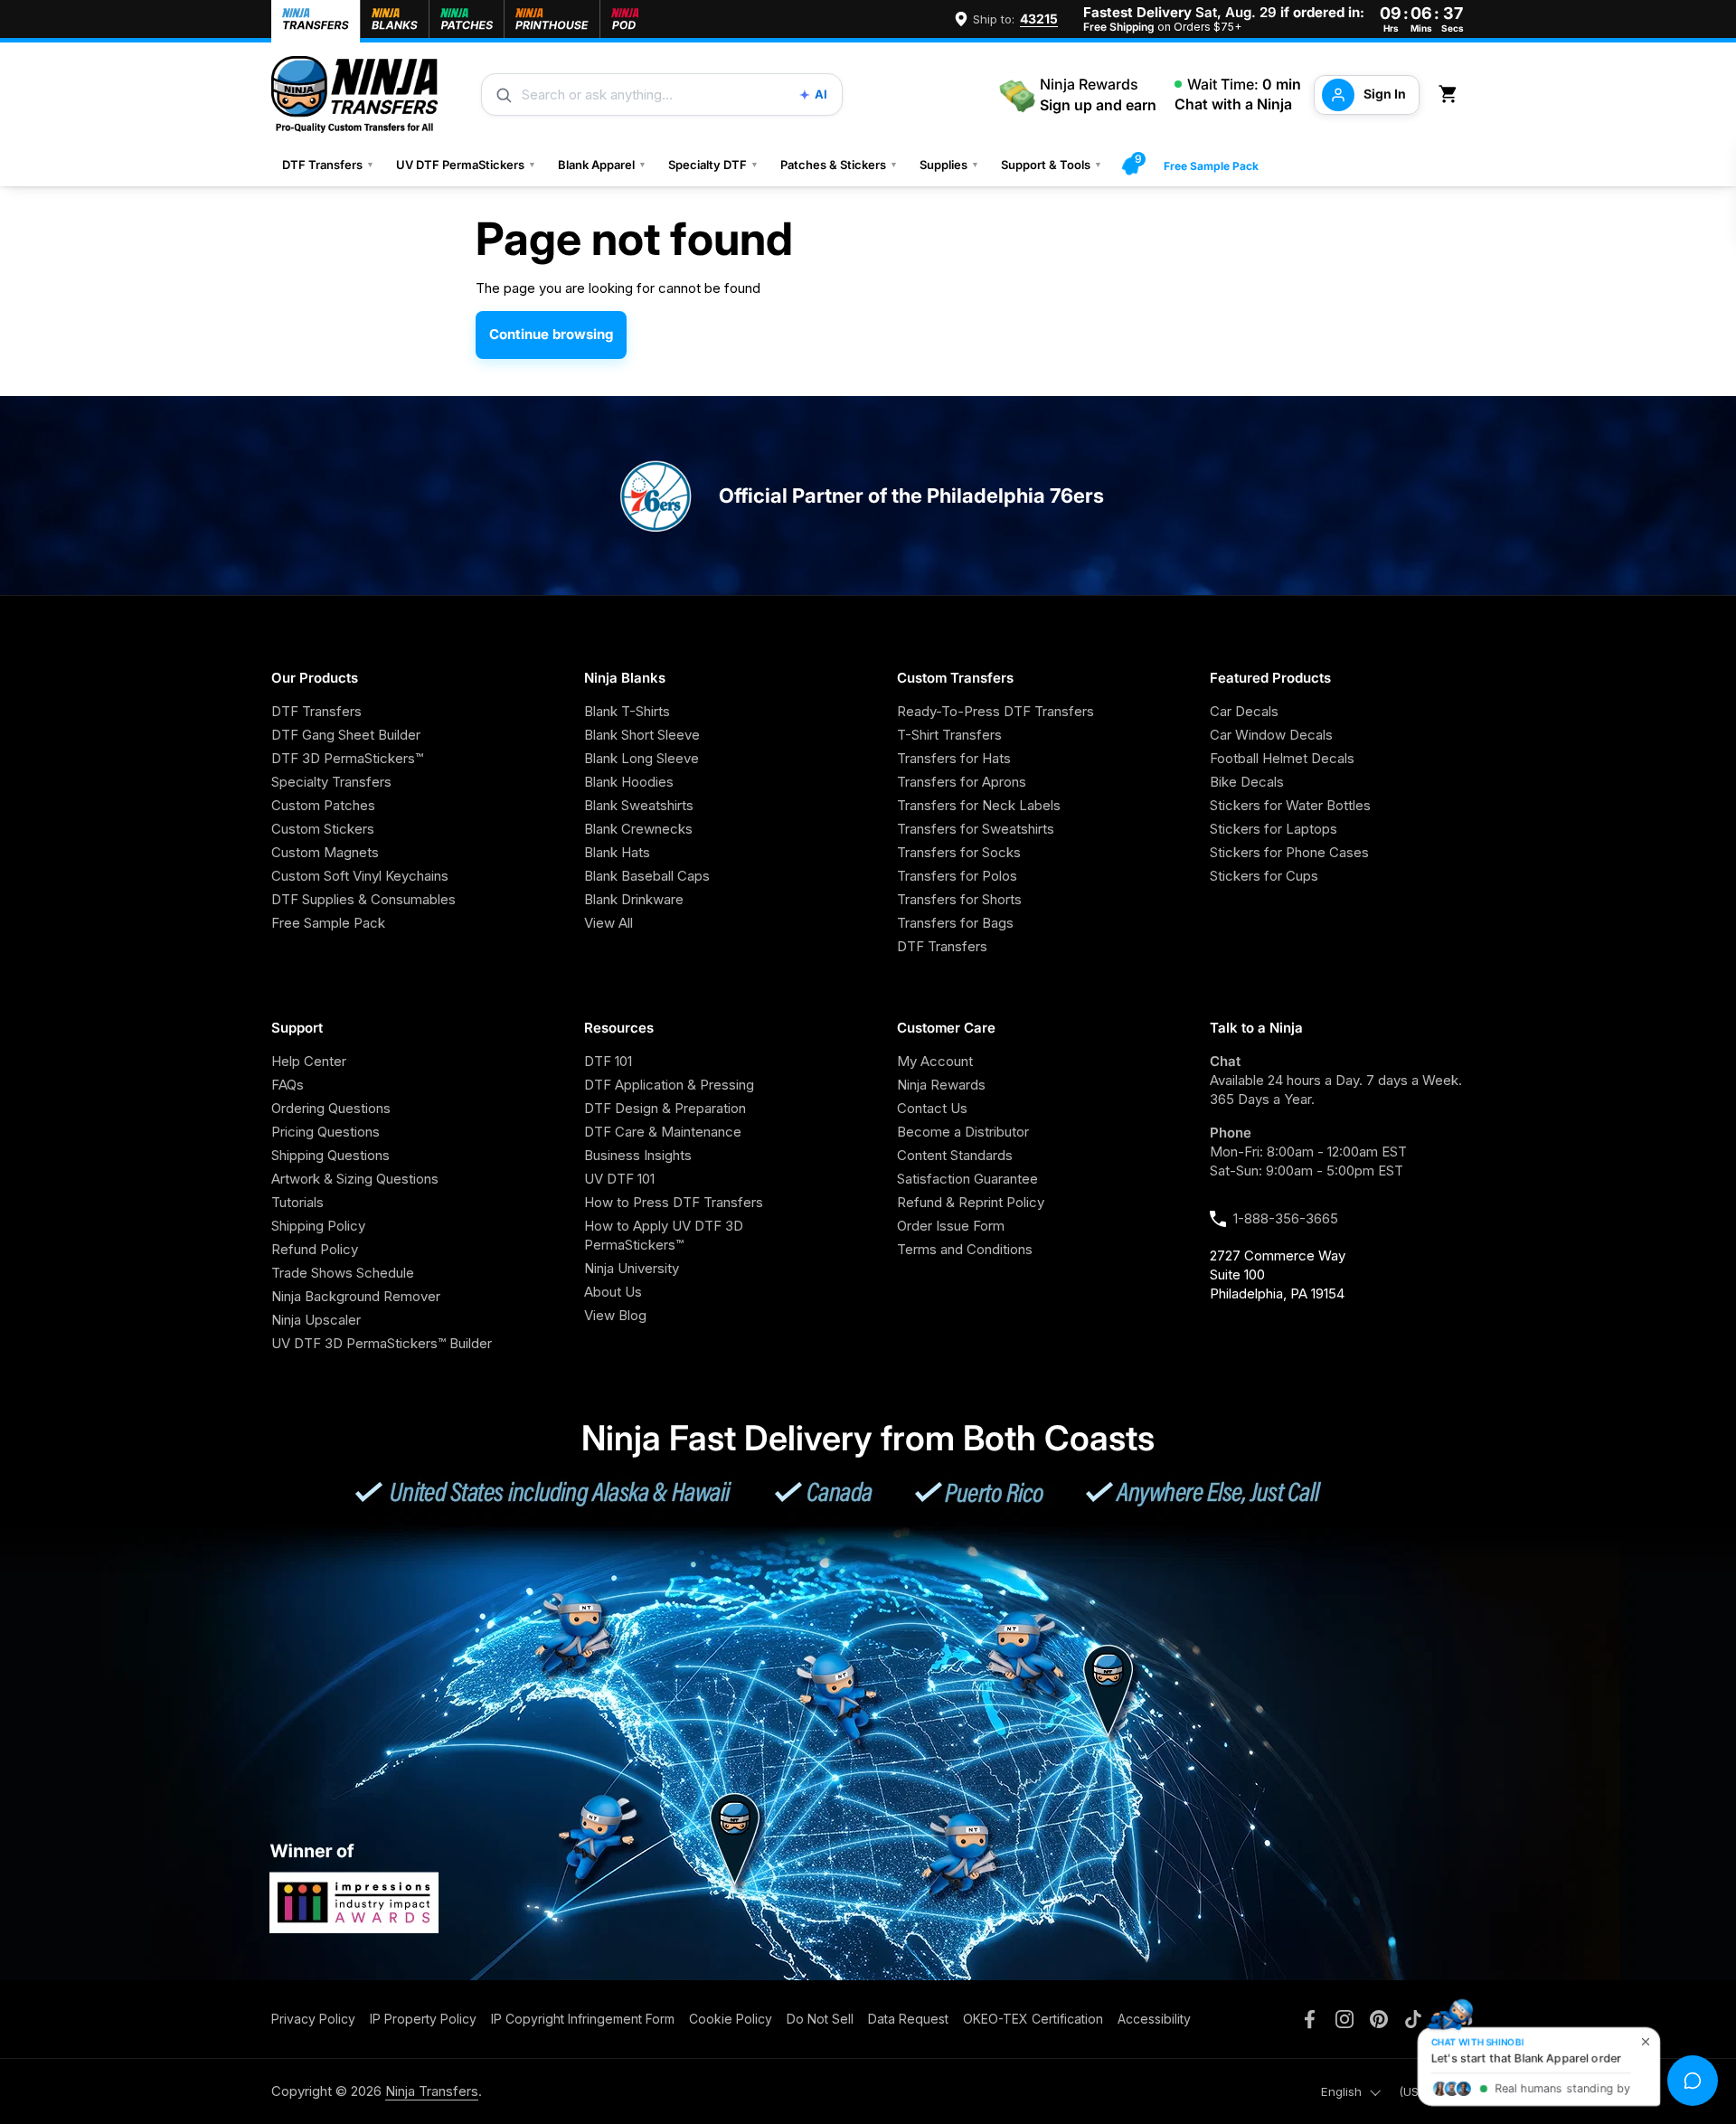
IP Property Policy (423, 2019)
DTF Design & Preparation (665, 1108)
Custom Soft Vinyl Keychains (360, 876)
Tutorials (297, 1202)
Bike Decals (1247, 782)
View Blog (615, 1315)
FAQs (288, 1085)
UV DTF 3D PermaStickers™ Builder (382, 1343)
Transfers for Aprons (962, 782)
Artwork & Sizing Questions (355, 1179)
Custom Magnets (325, 852)
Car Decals (1244, 711)
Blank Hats (617, 852)
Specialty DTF (713, 165)
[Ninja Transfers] (354, 94)
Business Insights (638, 1155)
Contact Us (932, 1108)
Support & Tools (1052, 165)
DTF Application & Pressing (669, 1085)
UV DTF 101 (619, 1179)
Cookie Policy (731, 2019)
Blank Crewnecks (638, 829)
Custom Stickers (323, 829)
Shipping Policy (318, 1226)
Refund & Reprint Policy (971, 1202)
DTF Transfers (328, 165)
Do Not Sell (820, 2019)
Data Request (908, 2019)
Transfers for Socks (959, 852)
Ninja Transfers (432, 2091)
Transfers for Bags (955, 923)
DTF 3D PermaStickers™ (347, 758)
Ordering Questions (331, 1108)
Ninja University (632, 1268)
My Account (935, 1061)
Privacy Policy (313, 2019)
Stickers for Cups (1264, 876)
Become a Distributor (963, 1132)
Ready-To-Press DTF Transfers (995, 711)
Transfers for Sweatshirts (976, 829)
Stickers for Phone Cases (1289, 852)
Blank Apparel (602, 165)
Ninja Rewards (941, 1085)
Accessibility (1154, 2019)
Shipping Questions (330, 1155)
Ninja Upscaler (316, 1320)
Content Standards (955, 1155)
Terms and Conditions (965, 1249)
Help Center (309, 1061)
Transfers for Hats (954, 758)
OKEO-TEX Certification (1033, 2019)
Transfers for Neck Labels (979, 805)
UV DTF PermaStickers (466, 165)
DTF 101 (608, 1061)
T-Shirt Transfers (949, 735)
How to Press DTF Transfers (674, 1202)
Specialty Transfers (331, 782)
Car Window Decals (1271, 735)
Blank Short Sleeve (642, 735)
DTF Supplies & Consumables (363, 899)
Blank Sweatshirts (639, 805)
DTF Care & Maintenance (663, 1132)
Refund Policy (315, 1249)
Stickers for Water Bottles (1290, 805)
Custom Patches (323, 805)
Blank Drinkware (634, 899)
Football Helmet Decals (1282, 758)
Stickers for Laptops (1274, 829)
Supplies (949, 165)
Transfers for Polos (957, 876)
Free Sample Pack (1211, 166)
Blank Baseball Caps (647, 876)
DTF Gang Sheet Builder (346, 735)
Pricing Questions (325, 1132)
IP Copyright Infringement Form (583, 2019)
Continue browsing (551, 334)
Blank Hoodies (629, 782)
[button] (1451, 94)
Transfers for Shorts (959, 899)
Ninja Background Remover (356, 1296)
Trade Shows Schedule (343, 1273)
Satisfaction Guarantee (967, 1179)
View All (609, 923)
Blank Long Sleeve (642, 758)
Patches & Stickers (839, 165)
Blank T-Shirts (627, 711)
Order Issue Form (951, 1226)
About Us (613, 1292)
